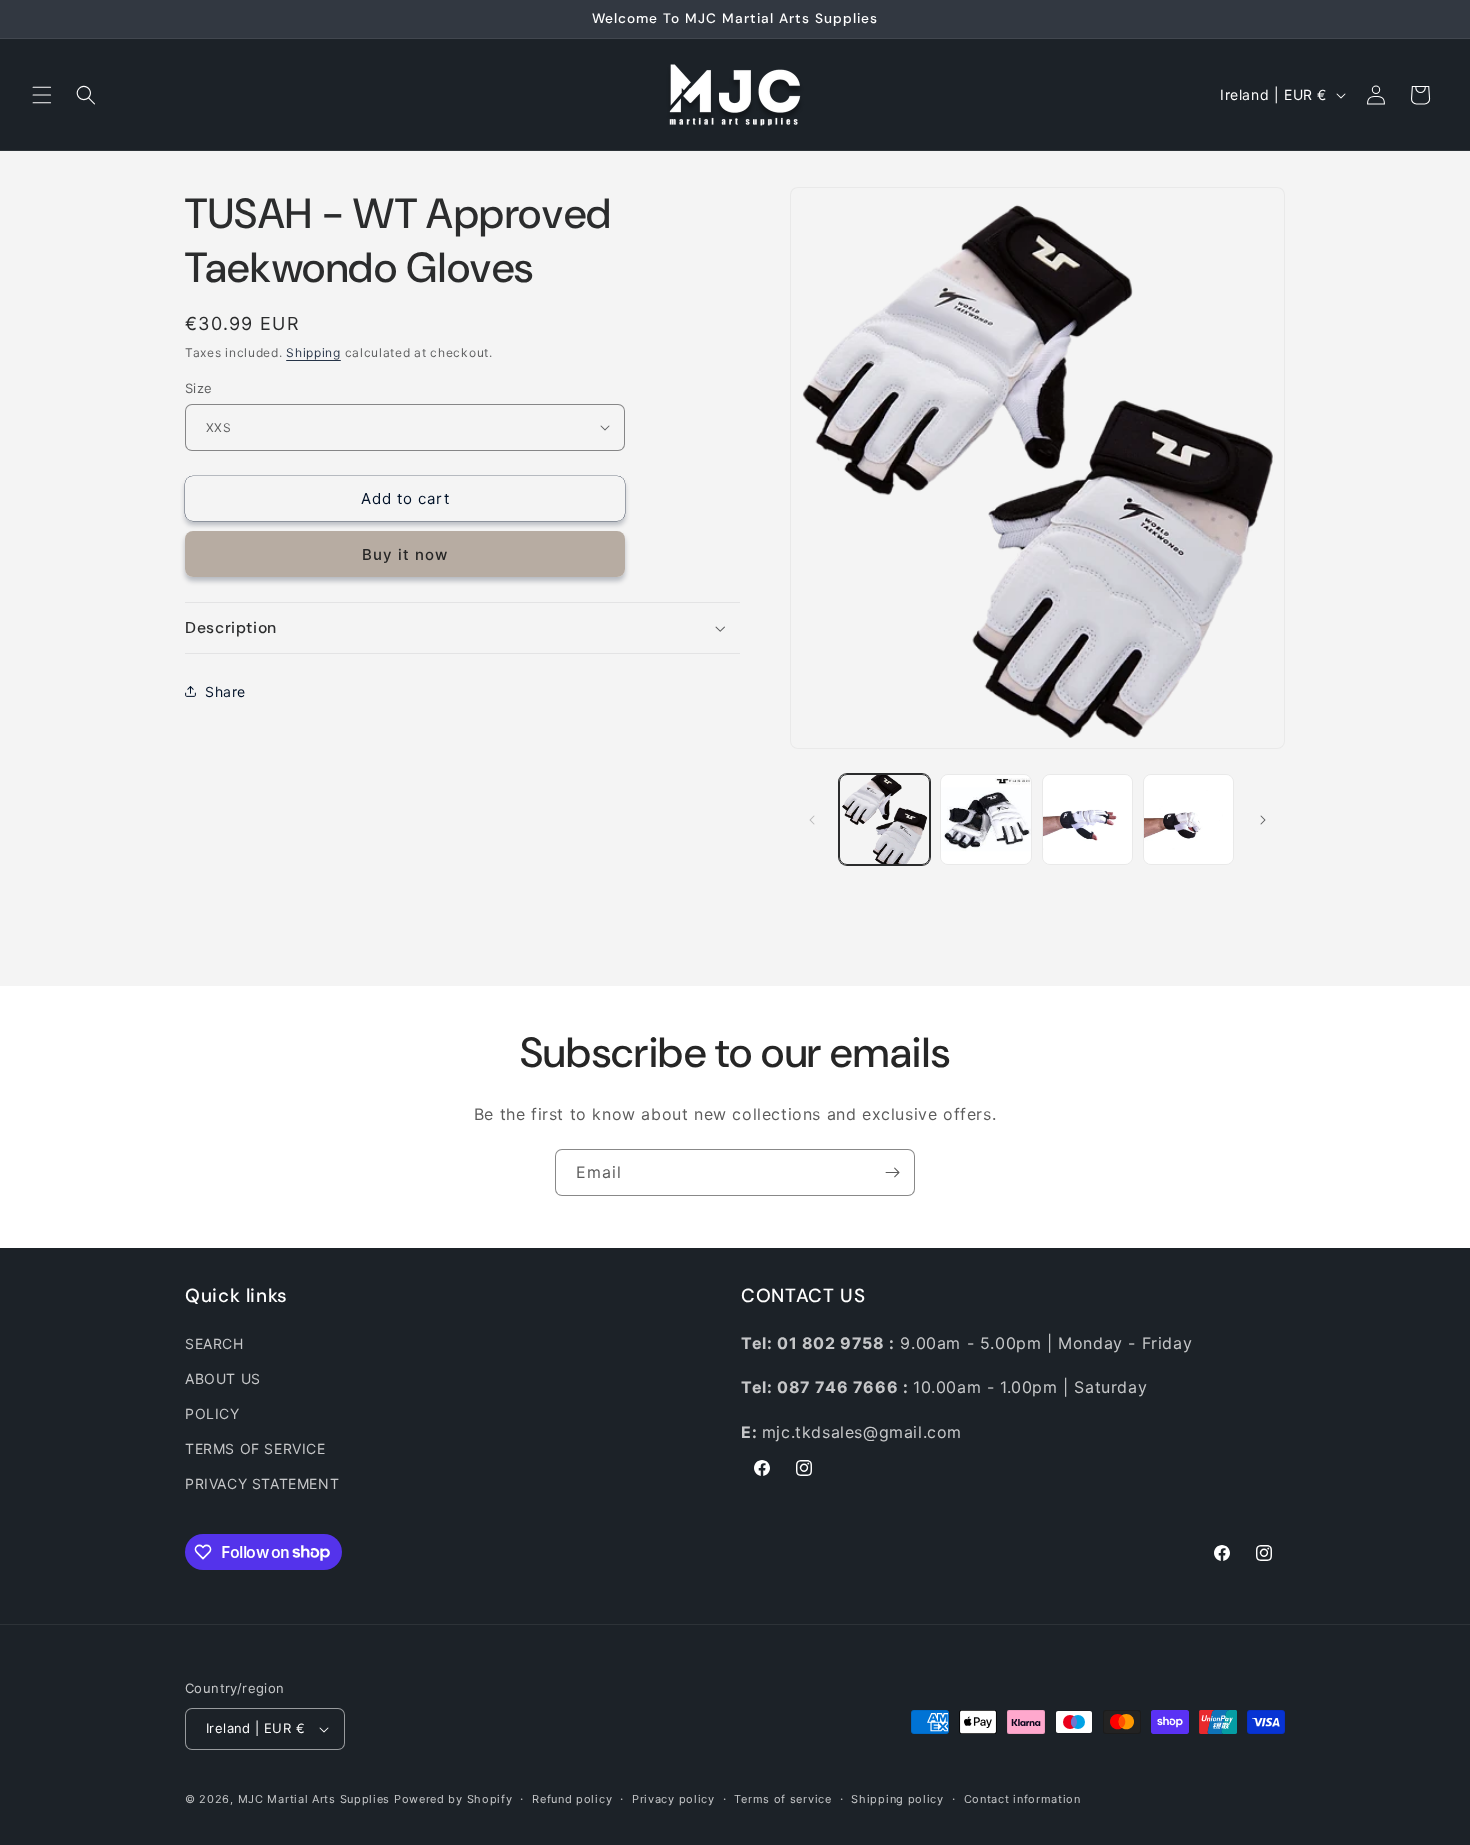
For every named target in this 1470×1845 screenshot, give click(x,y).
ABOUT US (223, 1378)
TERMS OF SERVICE (255, 1448)
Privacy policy (673, 1799)
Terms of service (782, 1799)
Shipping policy (897, 1799)
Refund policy (572, 1799)
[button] (42, 95)
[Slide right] (1263, 820)
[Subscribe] (892, 1172)
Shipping (313, 352)
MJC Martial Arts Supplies (314, 1799)
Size (199, 387)
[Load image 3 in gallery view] (1087, 819)
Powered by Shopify (453, 1799)
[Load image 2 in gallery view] (985, 819)
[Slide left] (812, 820)
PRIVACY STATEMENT (262, 1483)
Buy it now (405, 554)
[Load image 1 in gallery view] (884, 819)
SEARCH (214, 1343)
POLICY (212, 1413)
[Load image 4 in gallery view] (1188, 819)
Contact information (1022, 1799)
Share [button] (225, 691)
